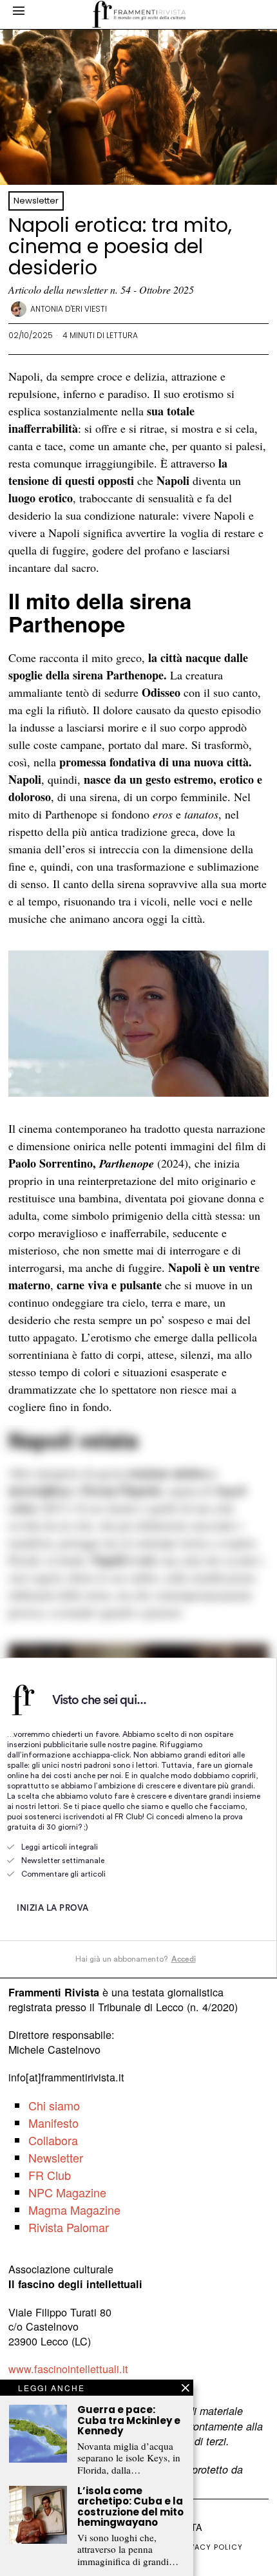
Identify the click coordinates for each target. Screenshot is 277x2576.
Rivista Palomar (69, 2227)
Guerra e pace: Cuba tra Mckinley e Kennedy (129, 2421)
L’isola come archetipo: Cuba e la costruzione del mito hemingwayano (130, 2507)
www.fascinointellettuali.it (68, 2369)
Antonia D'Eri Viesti (69, 309)
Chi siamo (54, 2105)
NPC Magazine (67, 2192)
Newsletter (36, 201)
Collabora (53, 2140)
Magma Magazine (74, 2210)
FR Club (50, 2175)
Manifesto (53, 2123)
